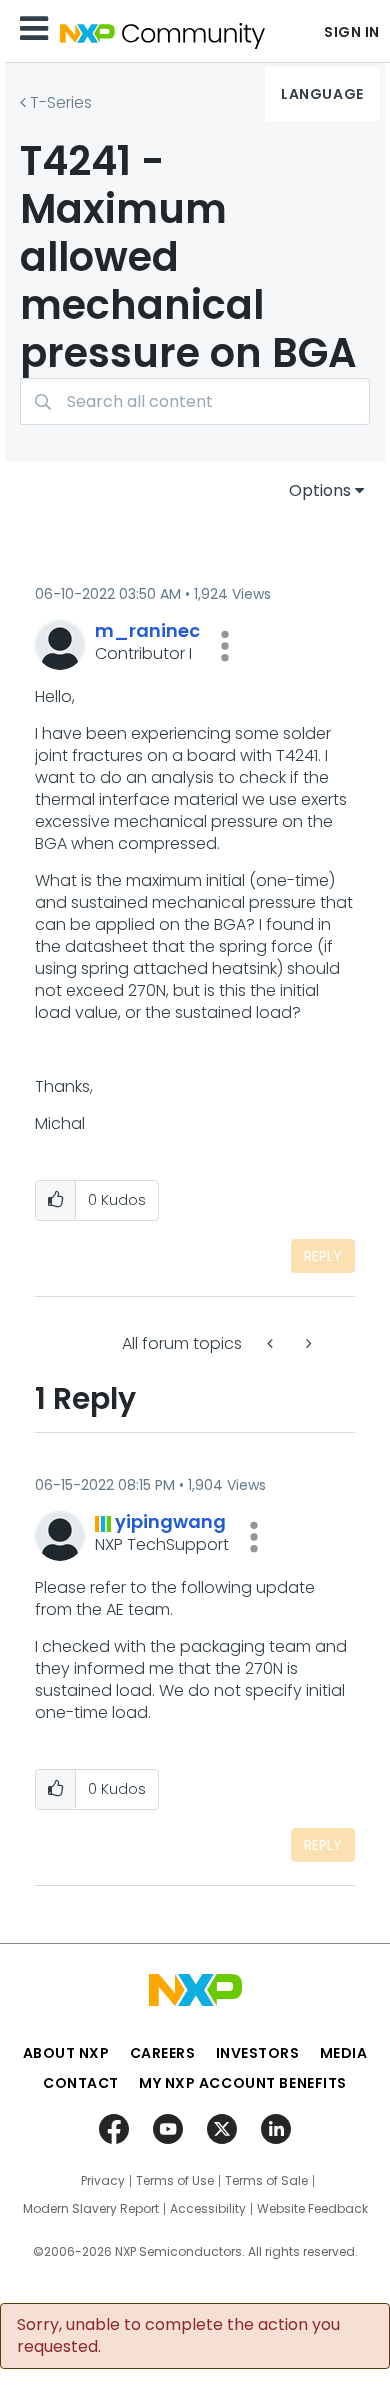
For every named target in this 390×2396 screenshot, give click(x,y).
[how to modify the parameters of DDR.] (272, 1343)
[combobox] (195, 401)
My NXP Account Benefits (243, 2083)
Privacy (103, 2181)
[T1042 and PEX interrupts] (307, 1343)
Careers (163, 2053)
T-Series (61, 102)
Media (344, 2053)
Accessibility (208, 2209)
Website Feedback (312, 2209)
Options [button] (320, 490)
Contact (81, 2083)
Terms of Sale (266, 2181)
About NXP (66, 2053)
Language (322, 94)
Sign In (352, 32)
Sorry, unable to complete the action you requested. (178, 2336)
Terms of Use (175, 2181)
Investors (258, 2053)
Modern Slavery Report (91, 2209)
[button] (225, 646)
